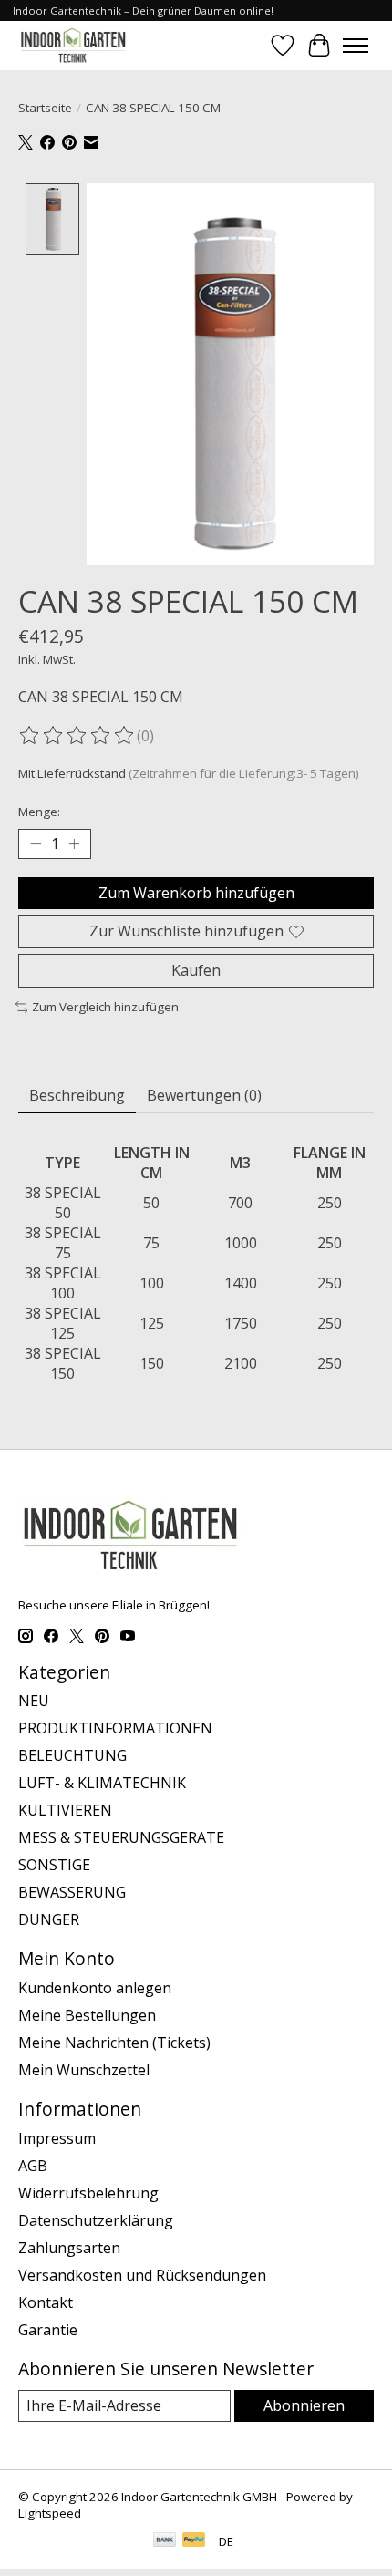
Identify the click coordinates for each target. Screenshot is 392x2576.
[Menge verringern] (36, 844)
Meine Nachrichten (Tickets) (114, 2043)
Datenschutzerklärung (96, 2220)
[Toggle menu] (356, 46)
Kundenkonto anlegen (95, 1988)
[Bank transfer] (165, 2541)
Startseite (45, 108)
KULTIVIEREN (65, 1810)
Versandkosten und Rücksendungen (142, 2275)
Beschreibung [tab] (77, 1095)
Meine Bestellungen (87, 2015)
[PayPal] (194, 2541)
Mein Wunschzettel (84, 2070)
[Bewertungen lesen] (77, 736)
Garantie (48, 2330)
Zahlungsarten (69, 2248)
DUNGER (49, 1919)
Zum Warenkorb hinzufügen (196, 893)
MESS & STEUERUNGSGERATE (121, 1837)
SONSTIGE (54, 1865)
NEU (34, 1701)
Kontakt (46, 2302)
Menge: (39, 812)
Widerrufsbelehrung (88, 2193)
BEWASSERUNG (72, 1892)
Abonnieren (304, 2405)
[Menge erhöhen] (74, 844)
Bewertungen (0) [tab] (204, 1095)
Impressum (57, 2138)
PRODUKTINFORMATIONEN (115, 1728)
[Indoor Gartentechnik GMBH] (73, 45)
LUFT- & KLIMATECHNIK (102, 1783)
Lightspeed (50, 2513)
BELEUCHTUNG (72, 1755)
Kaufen (196, 970)
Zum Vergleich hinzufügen (105, 1007)
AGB (33, 2166)
